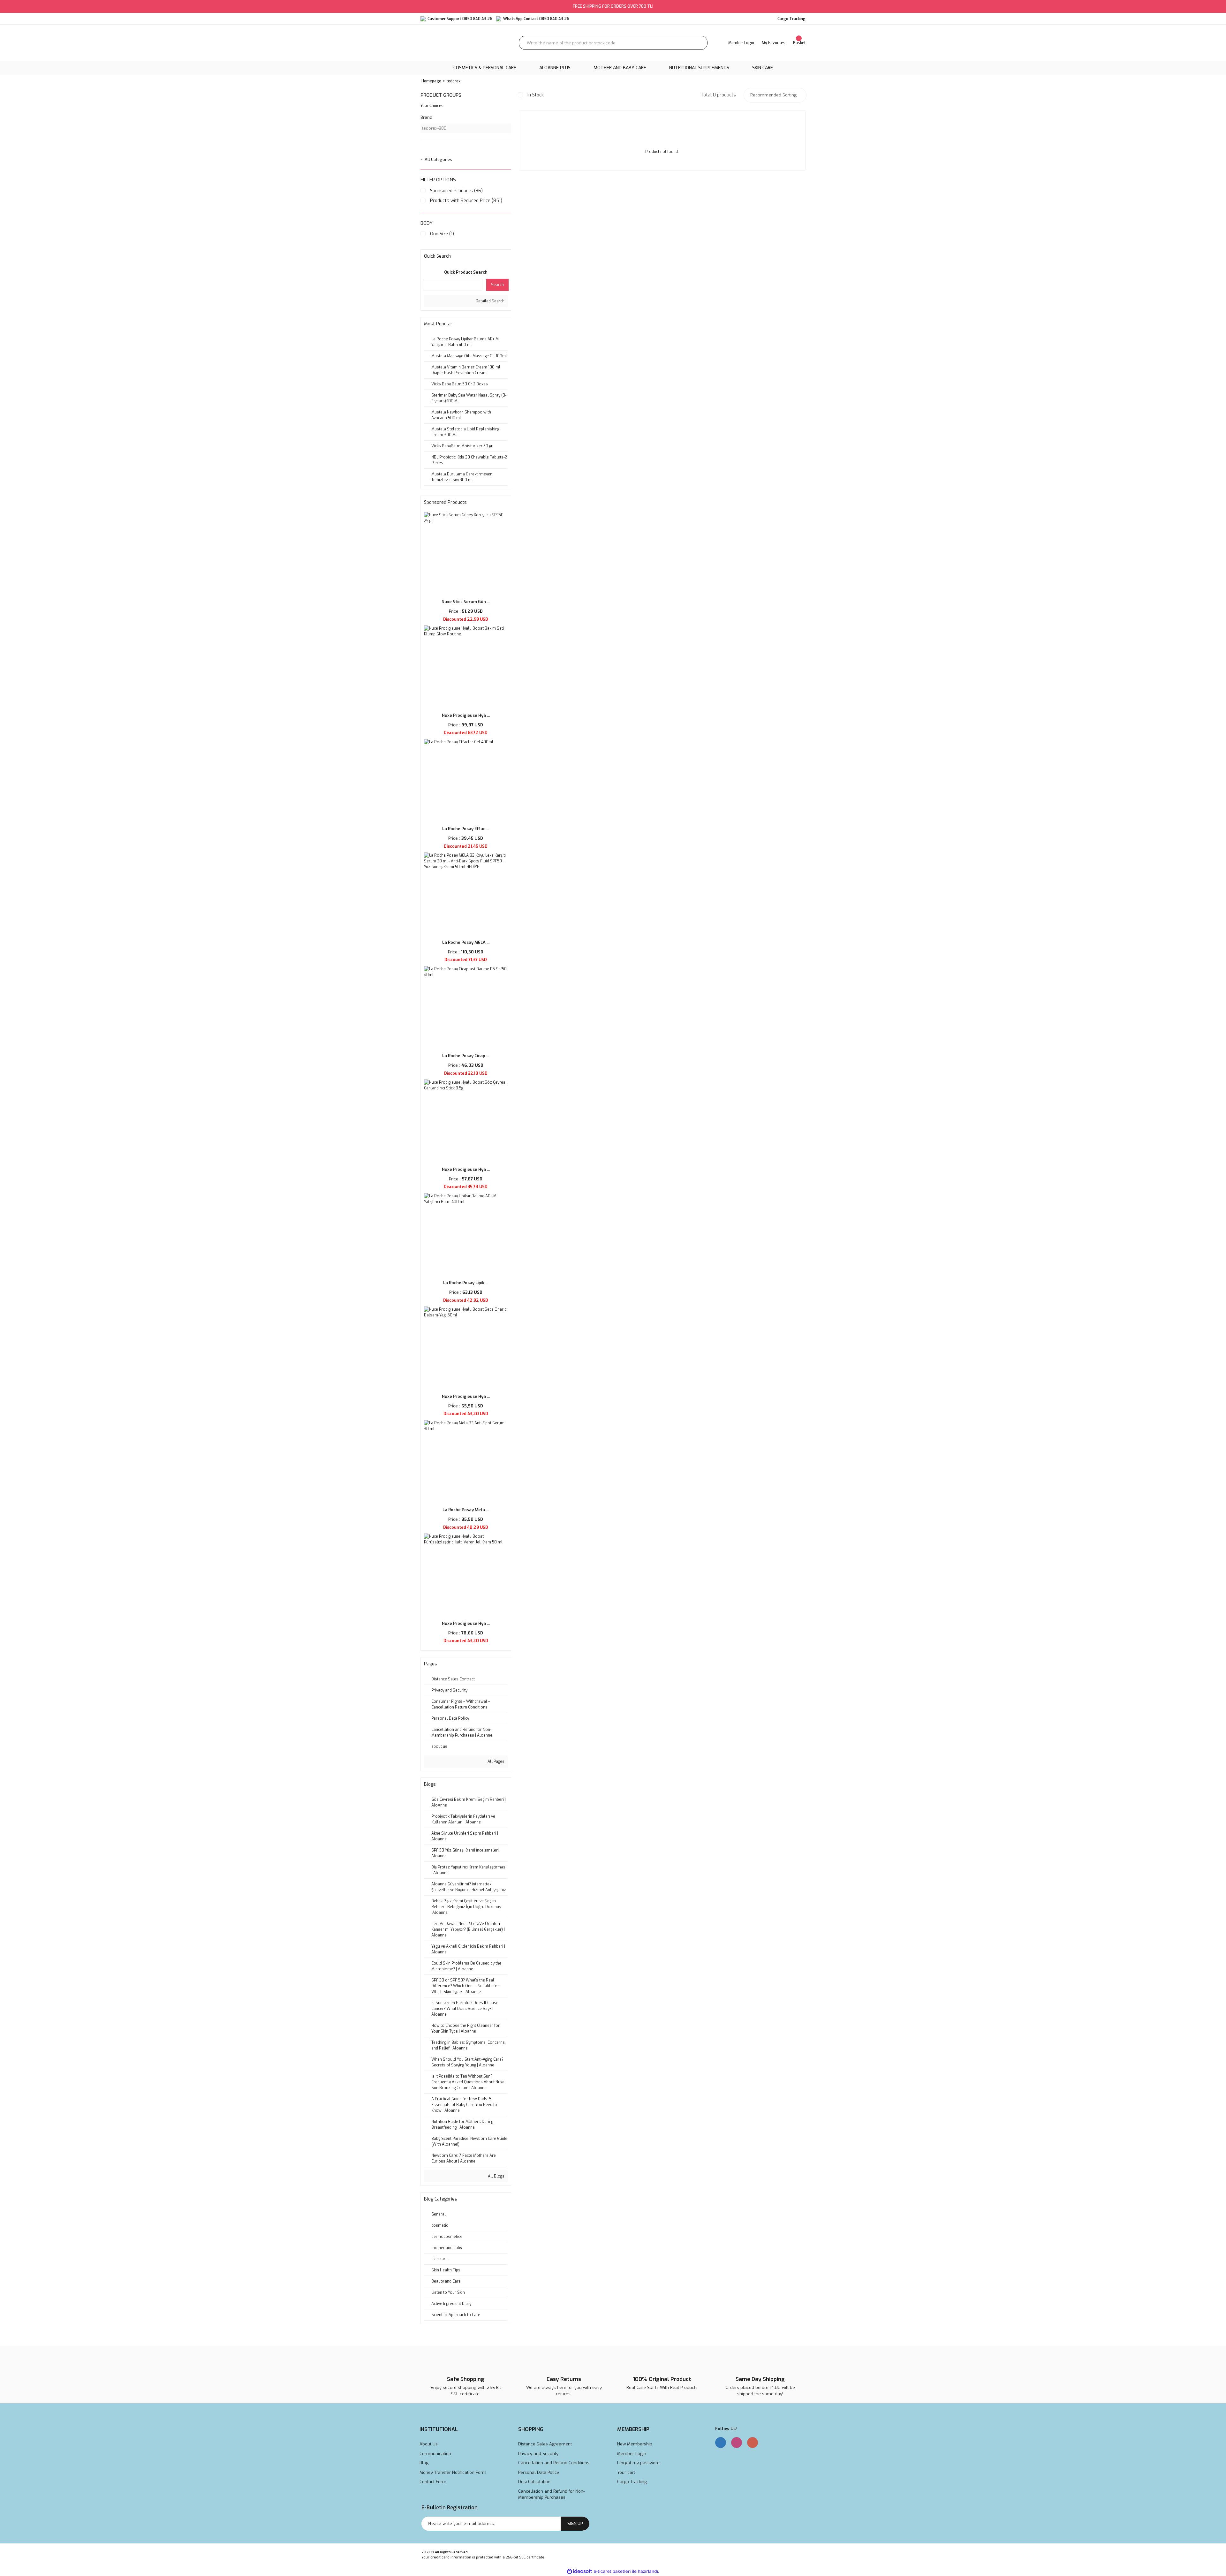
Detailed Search (490, 301)
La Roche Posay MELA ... (466, 942)
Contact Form (433, 2482)
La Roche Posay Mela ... (466, 1510)
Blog (424, 2463)
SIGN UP (575, 2523)
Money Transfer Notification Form (453, 2472)
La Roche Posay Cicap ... (466, 1056)
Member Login (632, 2454)
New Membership (635, 2444)
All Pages (496, 1762)
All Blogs (496, 2176)
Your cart (626, 2472)
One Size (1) (442, 234)
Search (497, 285)
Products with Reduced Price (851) (466, 201)
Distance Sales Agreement (545, 2444)
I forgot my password (638, 2463)
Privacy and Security (538, 2454)
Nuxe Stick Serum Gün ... (466, 602)
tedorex (454, 81)
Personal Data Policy (539, 2472)
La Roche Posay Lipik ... (466, 1283)
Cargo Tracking (632, 2482)
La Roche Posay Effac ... (466, 829)
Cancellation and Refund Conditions (554, 2463)
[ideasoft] (579, 2571)
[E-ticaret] (612, 2571)
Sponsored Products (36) (456, 191)
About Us (429, 2444)
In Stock (536, 95)
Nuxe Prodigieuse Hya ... (466, 715)
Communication (435, 2454)
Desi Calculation (534, 2482)
